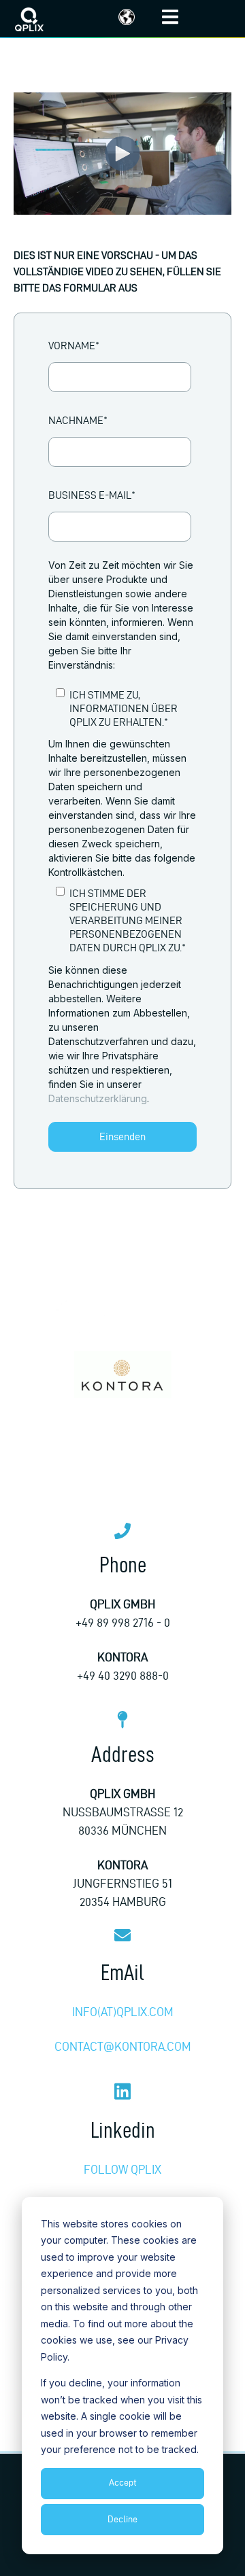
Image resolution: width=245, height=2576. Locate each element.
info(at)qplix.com (123, 2012)
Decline (122, 2519)
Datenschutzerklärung (98, 1098)
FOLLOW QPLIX (122, 2169)
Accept (123, 2483)
